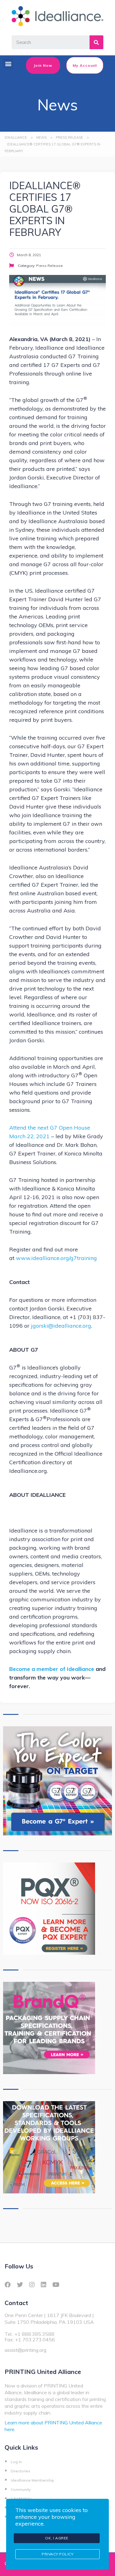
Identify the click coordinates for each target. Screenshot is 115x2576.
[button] (8, 64)
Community (21, 2489)
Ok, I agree (57, 2538)
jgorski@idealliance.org (61, 1326)
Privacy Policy (57, 2554)
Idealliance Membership (33, 2480)
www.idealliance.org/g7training (56, 1258)
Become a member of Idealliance (52, 1669)
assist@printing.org (25, 2350)
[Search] (96, 42)
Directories (21, 2471)
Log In (16, 2462)
